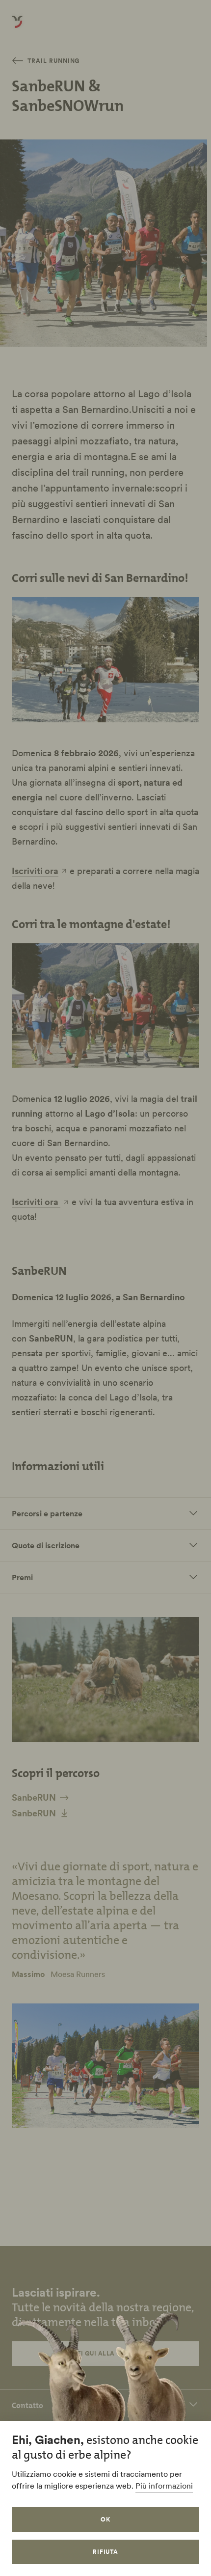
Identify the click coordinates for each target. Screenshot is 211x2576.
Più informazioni (164, 2486)
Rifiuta (106, 2552)
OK (105, 2519)
